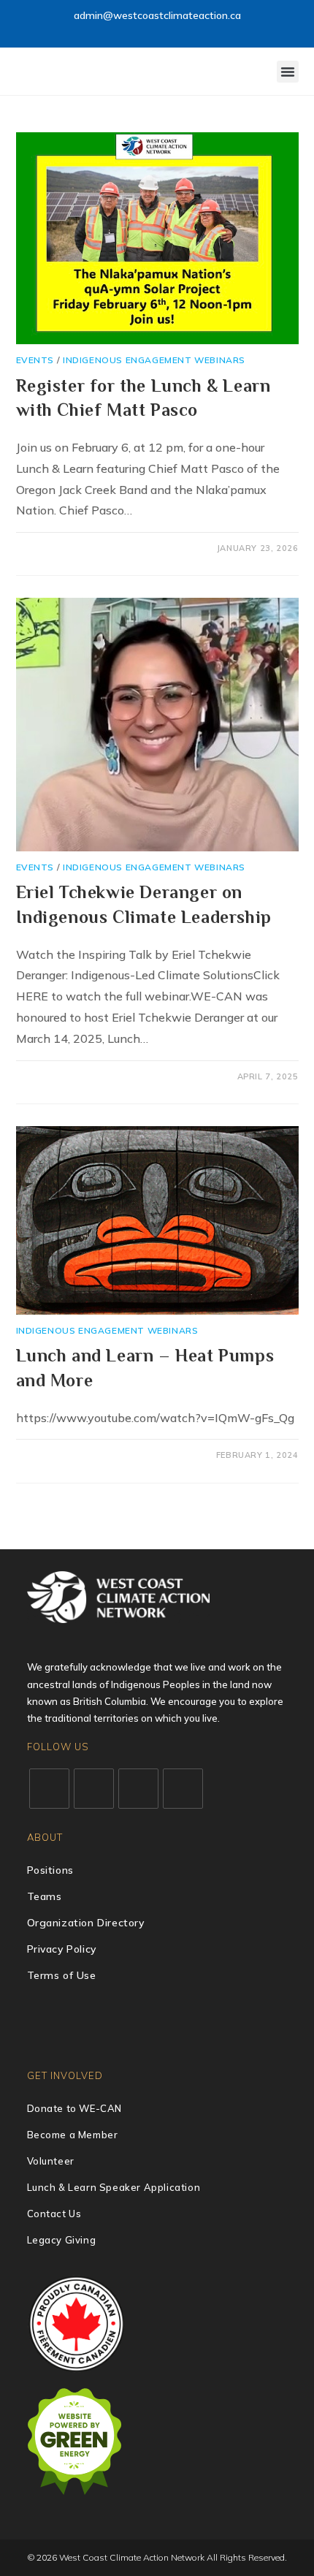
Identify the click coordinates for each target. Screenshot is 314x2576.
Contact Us (54, 2214)
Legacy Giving (62, 2240)
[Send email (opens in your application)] (199, 31)
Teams (45, 1896)
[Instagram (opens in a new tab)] (134, 31)
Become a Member (73, 2135)
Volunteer (51, 2161)
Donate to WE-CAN (75, 2108)
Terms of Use (62, 1975)
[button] (288, 72)
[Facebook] (94, 1789)
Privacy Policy (62, 1949)
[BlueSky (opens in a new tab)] (184, 31)
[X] (49, 1789)
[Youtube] (183, 1789)
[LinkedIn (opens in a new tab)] (151, 31)
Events (35, 360)
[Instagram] (138, 1789)
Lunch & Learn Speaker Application (114, 2187)
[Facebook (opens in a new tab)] (117, 31)
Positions (50, 1870)
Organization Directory (86, 1923)
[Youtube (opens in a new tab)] (168, 31)
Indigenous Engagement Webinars (154, 360)
